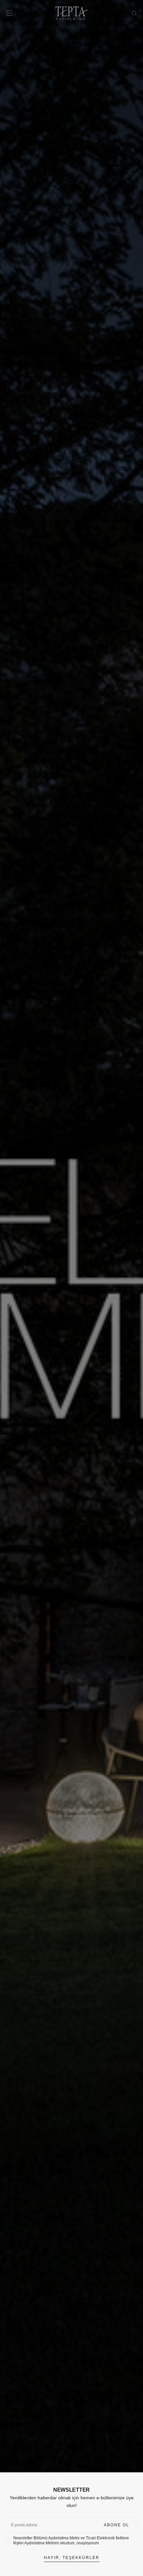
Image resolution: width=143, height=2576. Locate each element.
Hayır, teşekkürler (72, 2558)
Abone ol (117, 2525)
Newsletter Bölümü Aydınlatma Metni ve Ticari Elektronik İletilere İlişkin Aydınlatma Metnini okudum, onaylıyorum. (71, 2540)
